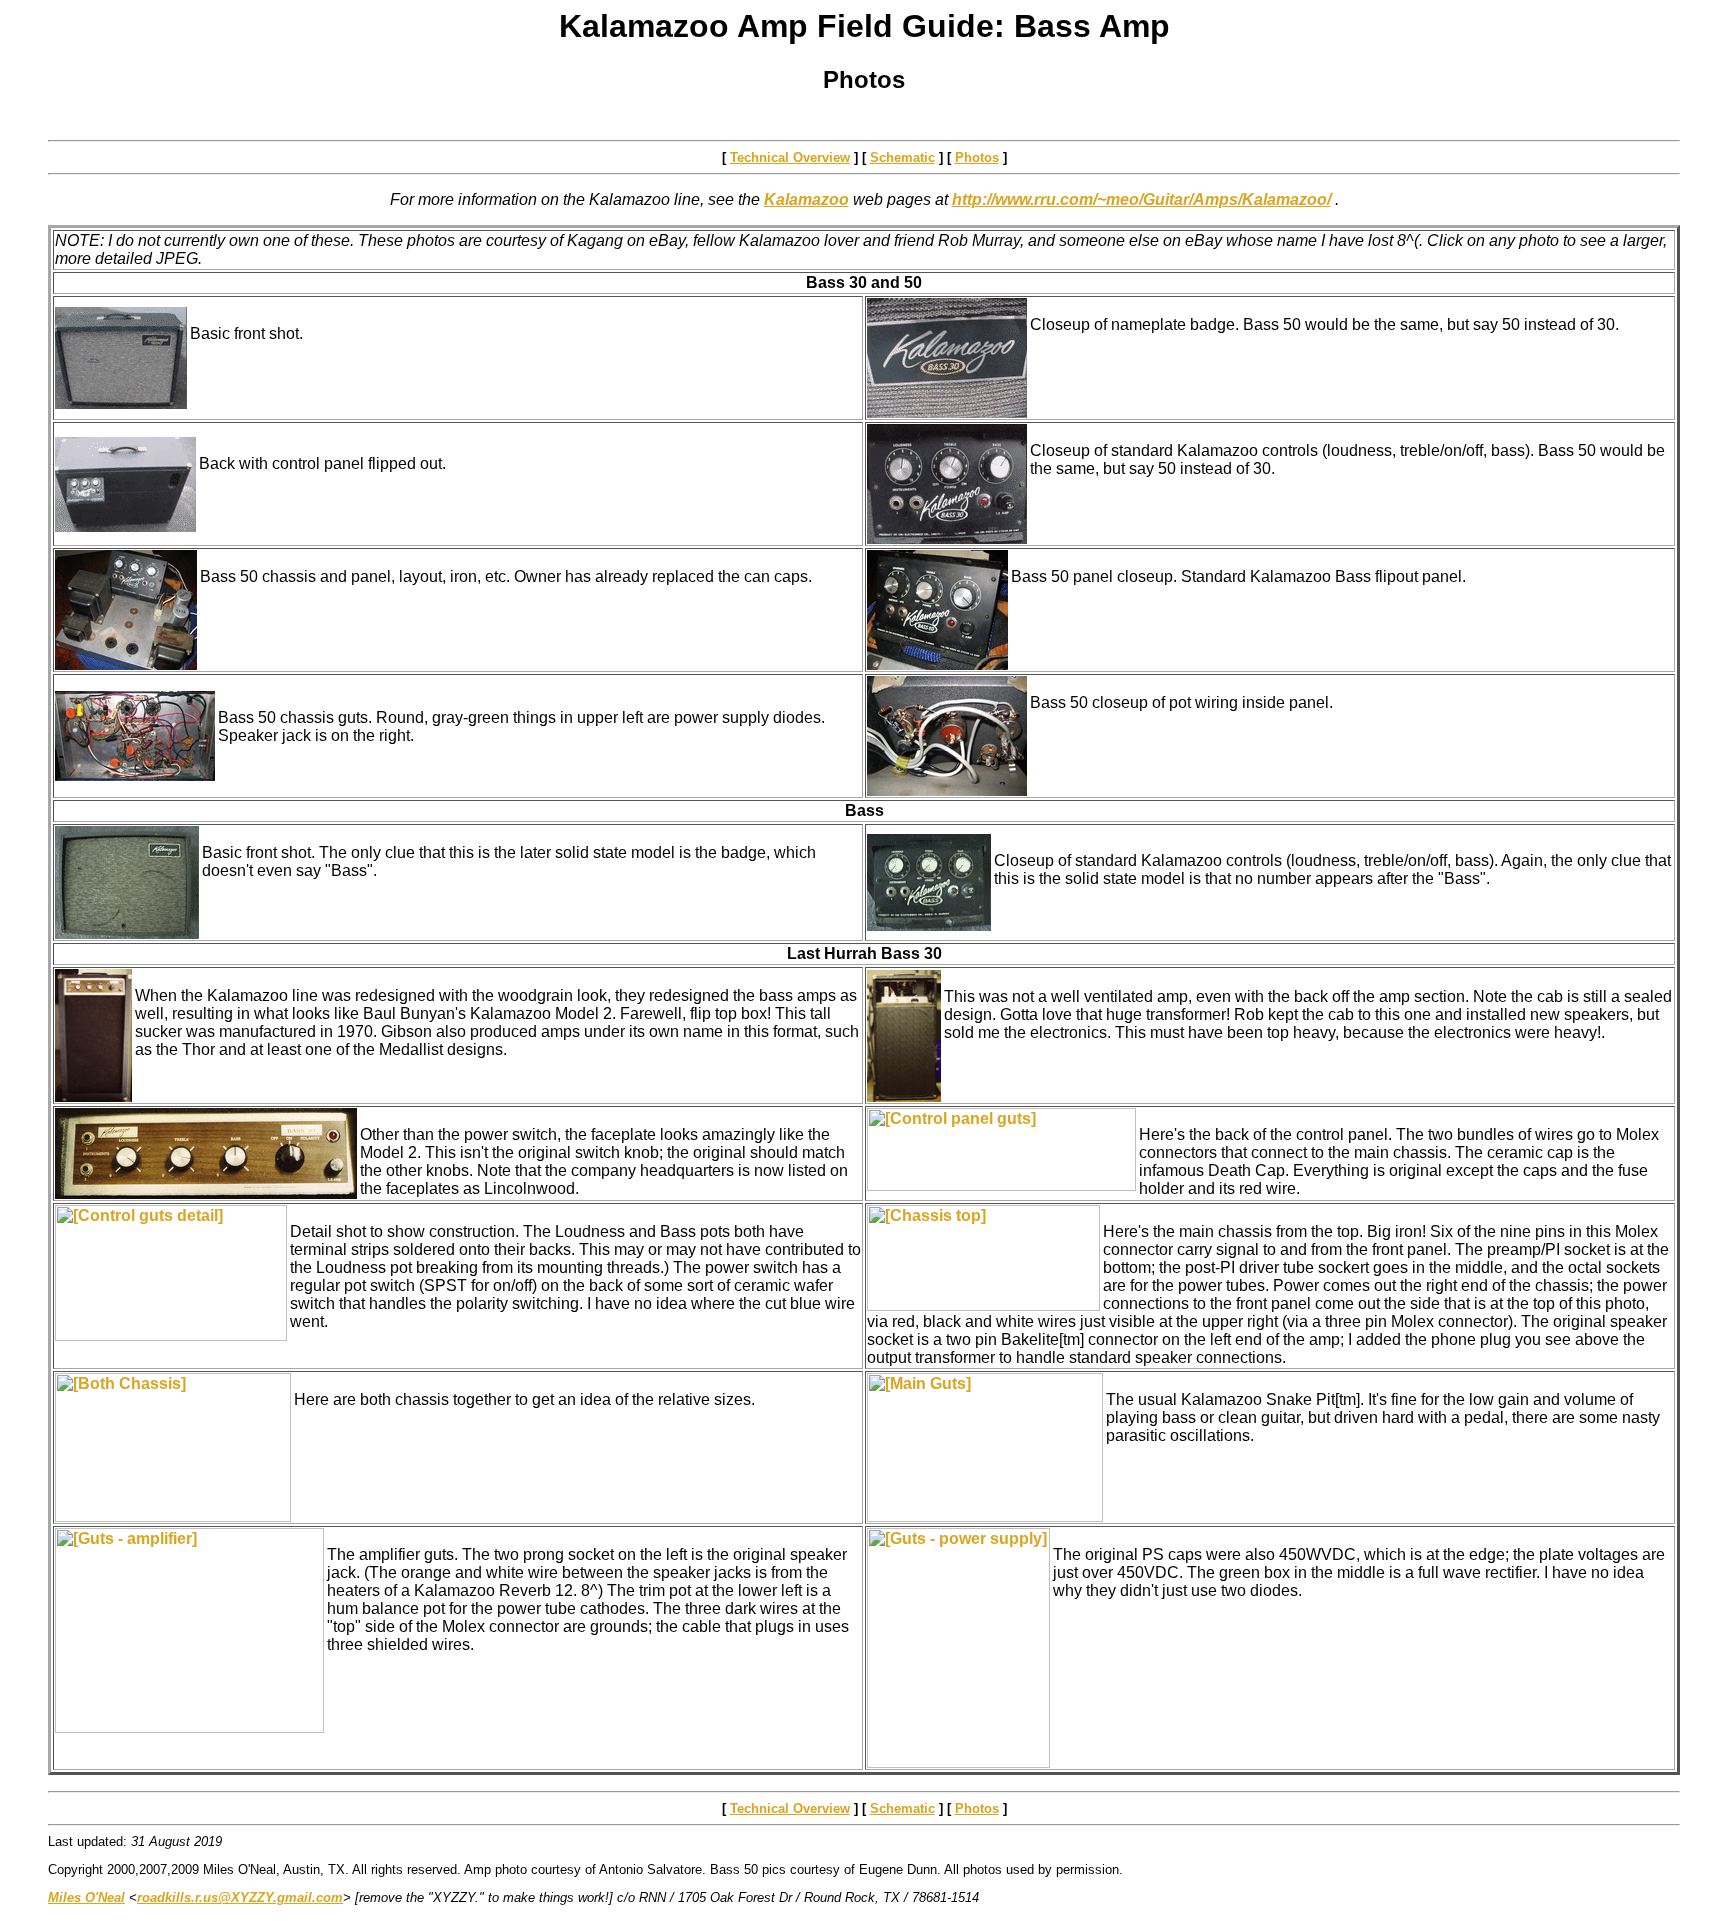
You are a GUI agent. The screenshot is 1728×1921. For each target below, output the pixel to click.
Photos (977, 157)
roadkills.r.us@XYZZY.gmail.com (240, 1897)
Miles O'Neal (86, 1897)
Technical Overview (790, 157)
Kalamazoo (806, 199)
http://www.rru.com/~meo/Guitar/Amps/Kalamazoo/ (1141, 199)
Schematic (902, 157)
